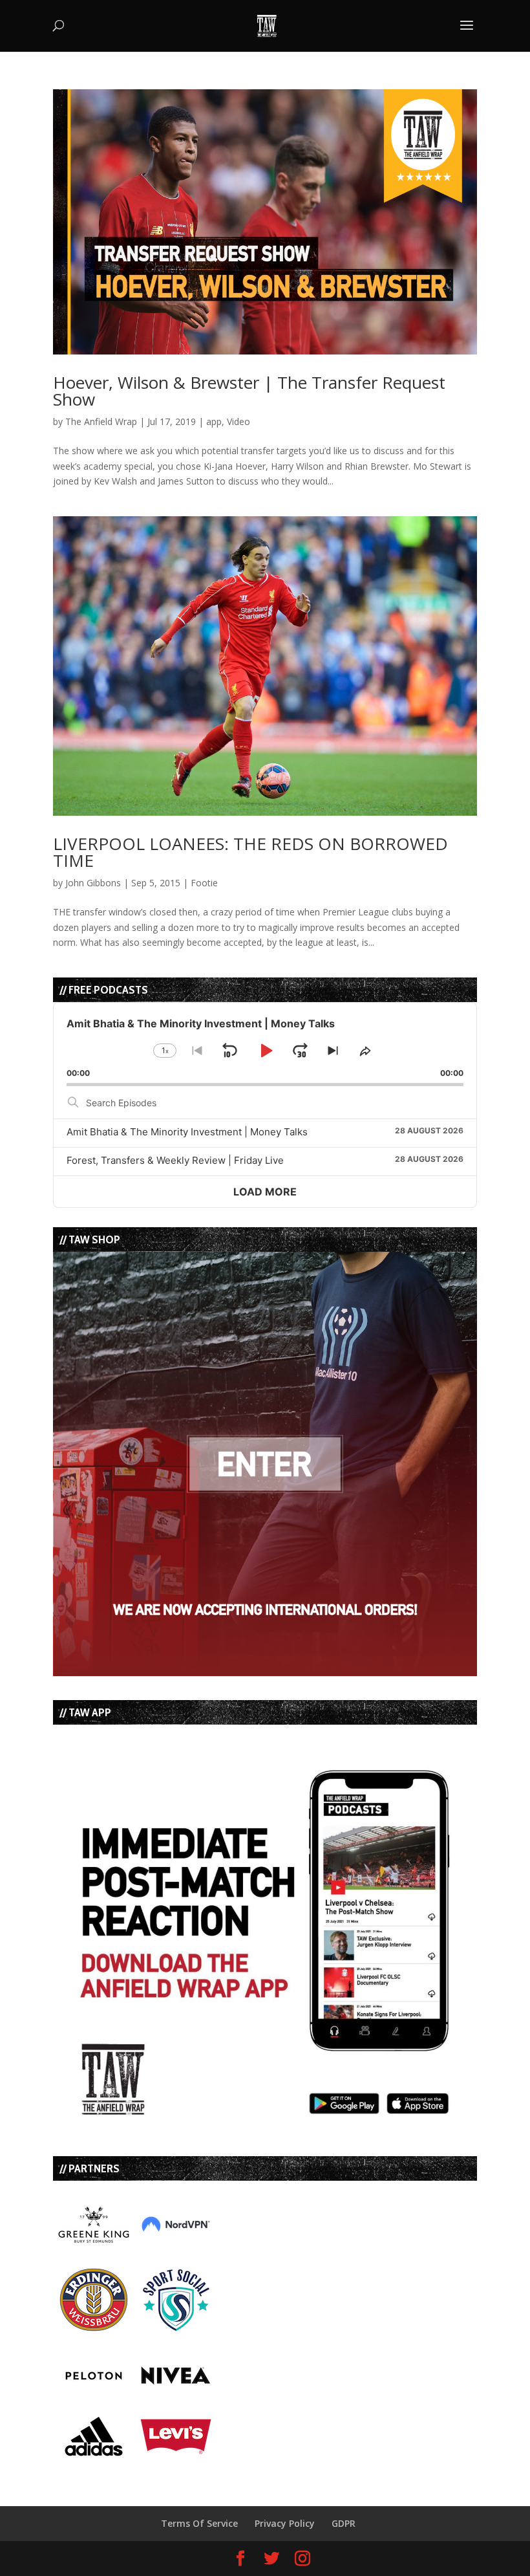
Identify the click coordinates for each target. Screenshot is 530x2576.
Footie (204, 883)
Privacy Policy (285, 2523)
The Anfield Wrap (101, 421)
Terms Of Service (199, 2523)
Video (238, 421)
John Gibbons (93, 883)
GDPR (344, 2523)
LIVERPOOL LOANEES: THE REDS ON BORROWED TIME (250, 852)
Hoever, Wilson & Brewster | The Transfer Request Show (249, 391)
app (214, 421)
